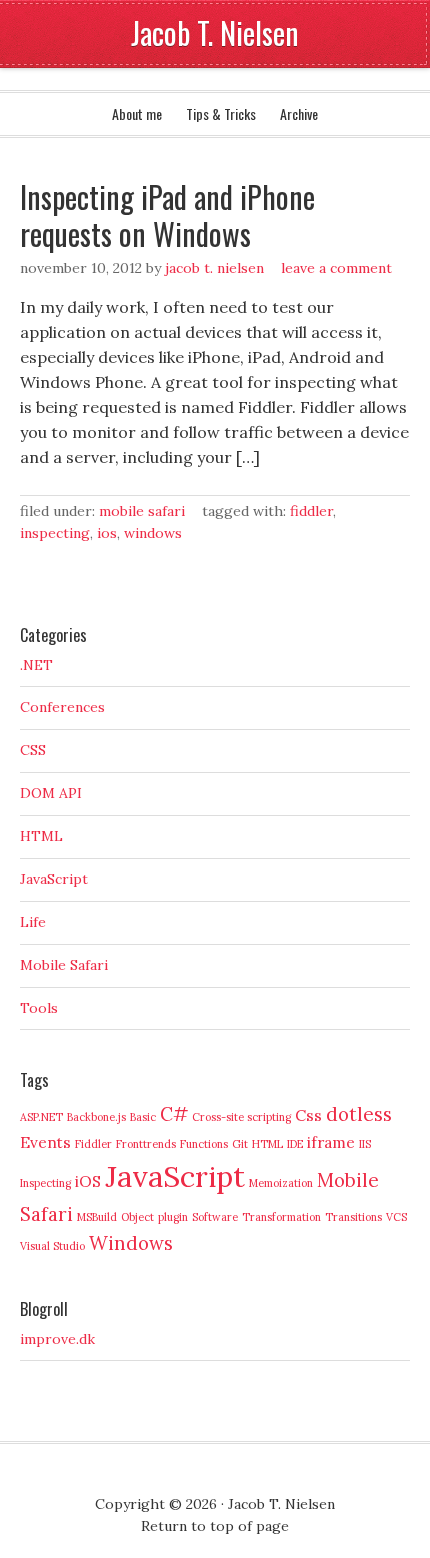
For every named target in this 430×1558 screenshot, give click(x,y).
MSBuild (97, 1217)
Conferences (62, 707)
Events (45, 1142)
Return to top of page (215, 1526)
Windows (153, 533)
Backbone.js (96, 1117)
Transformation (281, 1217)
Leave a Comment (336, 268)
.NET (36, 665)
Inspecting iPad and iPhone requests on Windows (167, 215)
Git (240, 1144)
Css (308, 1115)
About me (137, 113)
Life (33, 922)
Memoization (281, 1183)
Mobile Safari (142, 511)
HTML (41, 836)
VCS (396, 1217)
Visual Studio (52, 1246)
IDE (295, 1144)
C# (174, 1114)
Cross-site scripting (241, 1117)
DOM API (51, 793)
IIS (365, 1144)
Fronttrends (146, 1144)
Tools (39, 1008)
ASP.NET (41, 1117)
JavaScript (54, 879)
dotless (359, 1114)
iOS (107, 533)
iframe (331, 1142)
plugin (173, 1217)
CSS (33, 750)
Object (137, 1217)
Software (215, 1217)
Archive (299, 113)
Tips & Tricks (221, 113)
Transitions (353, 1217)
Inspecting (55, 533)
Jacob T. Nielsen (215, 32)
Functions (204, 1144)
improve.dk (57, 1339)
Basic (143, 1117)
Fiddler (311, 511)
